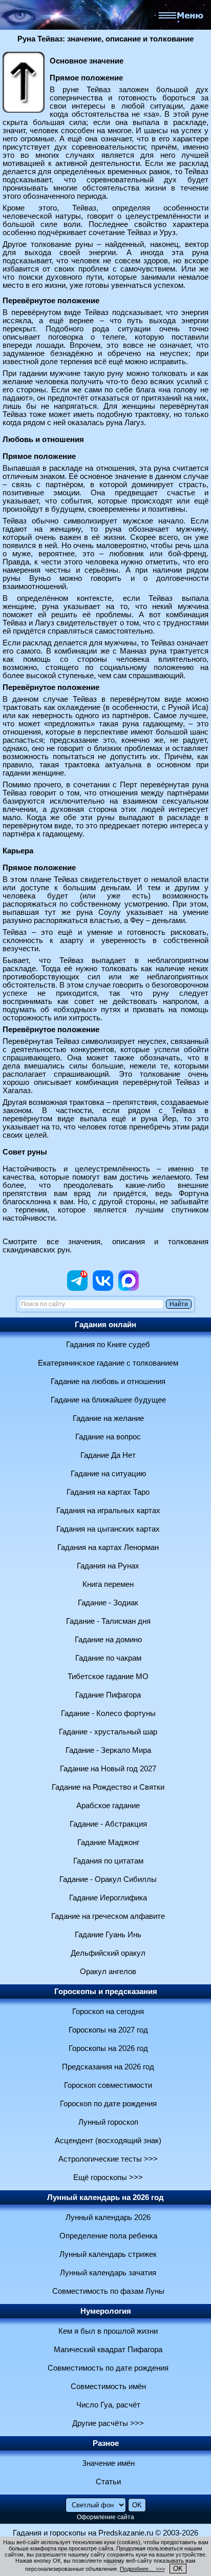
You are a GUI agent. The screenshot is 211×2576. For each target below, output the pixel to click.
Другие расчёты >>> (108, 2423)
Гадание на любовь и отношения (108, 1381)
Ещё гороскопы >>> (108, 2177)
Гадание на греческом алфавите (108, 1916)
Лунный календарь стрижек (108, 2254)
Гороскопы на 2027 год (108, 2030)
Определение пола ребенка (108, 2236)
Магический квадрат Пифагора (108, 2350)
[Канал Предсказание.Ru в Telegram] (77, 1288)
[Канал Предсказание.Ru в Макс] (129, 1288)
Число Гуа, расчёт (108, 2405)
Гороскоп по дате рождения (108, 2104)
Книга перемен (108, 1584)
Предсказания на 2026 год (108, 2067)
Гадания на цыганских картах (108, 1529)
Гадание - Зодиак (108, 1603)
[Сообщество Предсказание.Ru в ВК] (103, 1288)
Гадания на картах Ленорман (108, 1547)
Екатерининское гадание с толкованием (108, 1363)
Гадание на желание (108, 1418)
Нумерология (106, 2311)
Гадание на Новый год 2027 (108, 1769)
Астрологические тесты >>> (108, 2159)
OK (178, 2569)
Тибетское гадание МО (108, 1677)
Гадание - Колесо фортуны (108, 1713)
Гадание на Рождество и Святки (108, 1787)
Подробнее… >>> (142, 2569)
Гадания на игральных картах (108, 1511)
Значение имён (108, 2463)
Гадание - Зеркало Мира (108, 1750)
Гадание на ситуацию (108, 1474)
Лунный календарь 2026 (108, 2217)
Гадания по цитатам (108, 1861)
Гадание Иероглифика (108, 1898)
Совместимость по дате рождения (108, 2368)
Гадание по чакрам (108, 1658)
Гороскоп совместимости (108, 2085)
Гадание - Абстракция (108, 1824)
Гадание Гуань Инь (108, 1935)
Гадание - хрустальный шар (108, 1732)
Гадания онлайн (105, 1325)
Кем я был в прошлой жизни (108, 2331)
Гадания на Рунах (108, 1566)
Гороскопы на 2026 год (108, 2048)
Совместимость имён (108, 2386)
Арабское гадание (108, 1806)
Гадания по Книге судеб (108, 1345)
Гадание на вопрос (108, 1437)
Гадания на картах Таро (108, 1492)
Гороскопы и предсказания (106, 1992)
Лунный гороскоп (108, 2122)
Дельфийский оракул (108, 1953)
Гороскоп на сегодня (108, 2012)
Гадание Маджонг (108, 1842)
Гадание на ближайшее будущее (108, 1400)
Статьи (108, 2482)
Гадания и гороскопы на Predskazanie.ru (83, 2533)
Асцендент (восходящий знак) (108, 2141)
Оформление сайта (105, 2517)
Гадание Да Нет (108, 1455)
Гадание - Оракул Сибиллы (108, 1879)
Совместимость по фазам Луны (108, 2291)
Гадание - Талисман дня (108, 1621)
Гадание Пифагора (108, 1695)
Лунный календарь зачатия (108, 2273)
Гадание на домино (108, 1640)
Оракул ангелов (108, 1972)
